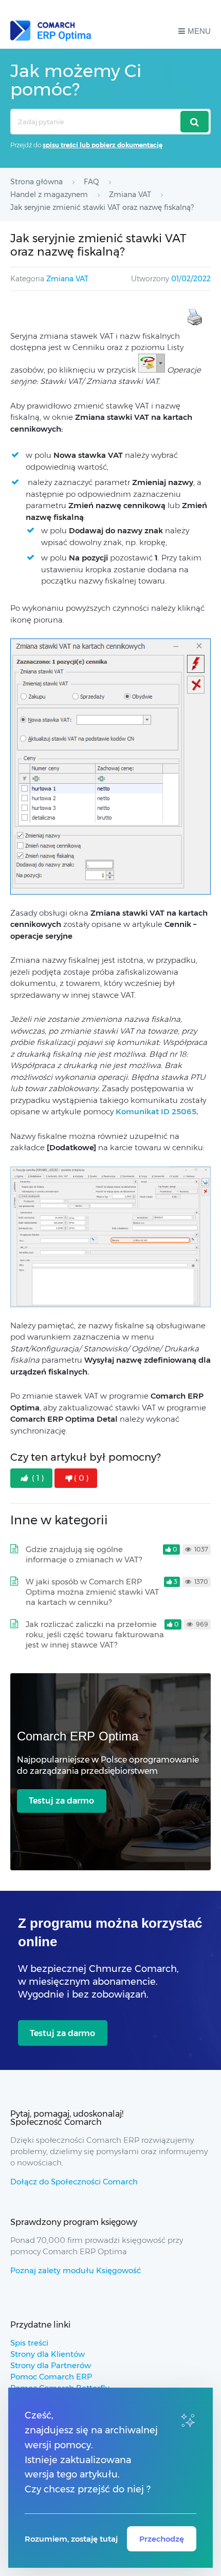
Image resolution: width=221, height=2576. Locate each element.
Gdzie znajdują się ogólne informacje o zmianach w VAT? (84, 1554)
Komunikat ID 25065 (156, 1111)
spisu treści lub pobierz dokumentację (103, 145)
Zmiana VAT (67, 279)
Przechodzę (162, 2539)
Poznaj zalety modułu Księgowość (76, 2270)
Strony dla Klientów (48, 2354)
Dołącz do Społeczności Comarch (74, 2182)
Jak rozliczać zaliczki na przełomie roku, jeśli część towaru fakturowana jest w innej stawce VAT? (95, 1634)
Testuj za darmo (61, 1801)
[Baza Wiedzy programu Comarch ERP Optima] (51, 31)
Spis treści (29, 2343)
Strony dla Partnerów (51, 2365)
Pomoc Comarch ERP (51, 2377)
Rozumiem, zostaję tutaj (71, 2539)
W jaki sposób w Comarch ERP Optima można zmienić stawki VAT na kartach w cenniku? (93, 1592)
